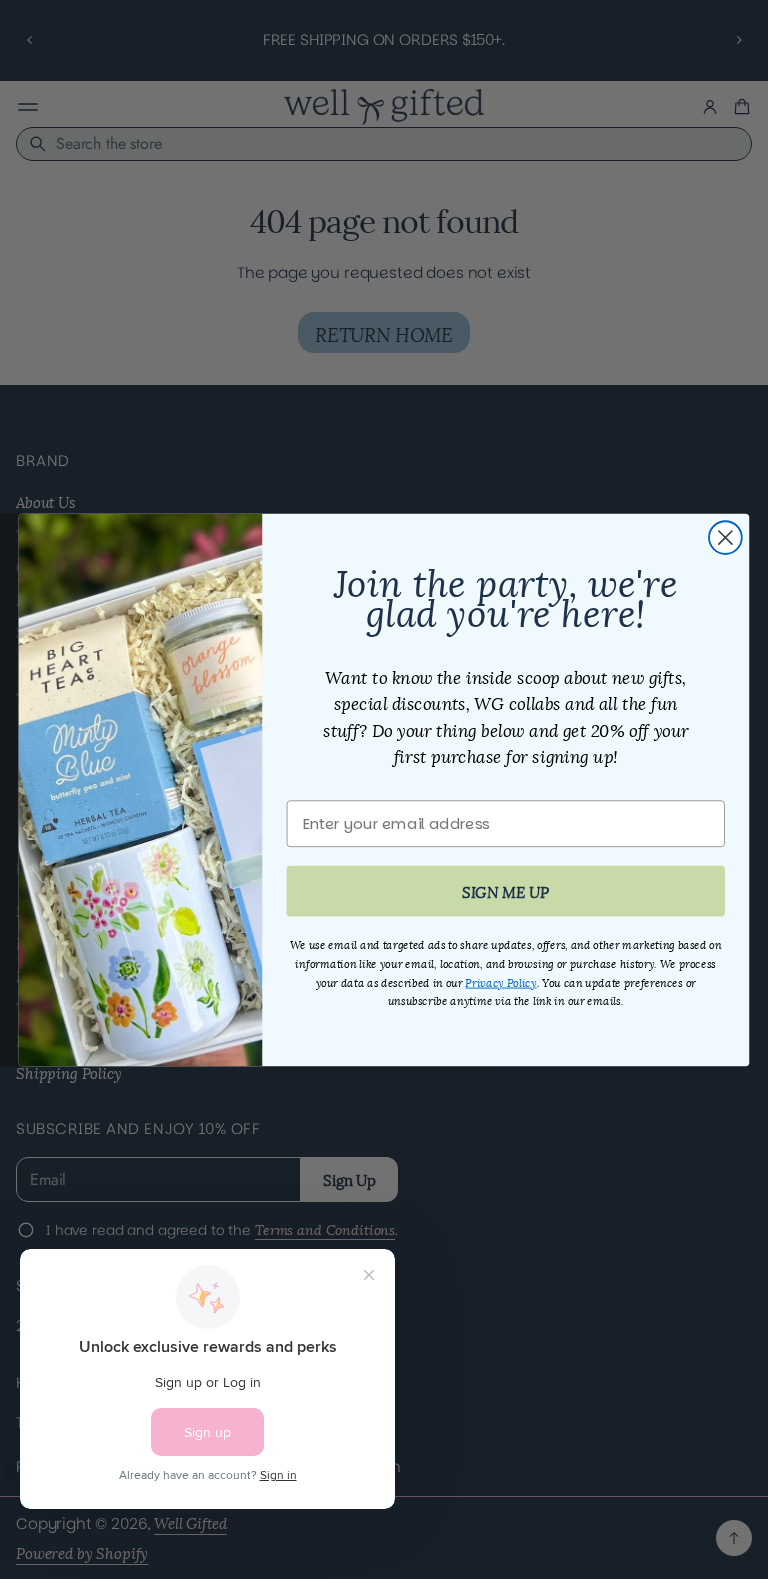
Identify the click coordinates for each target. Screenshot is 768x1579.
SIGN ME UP (505, 889)
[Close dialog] (725, 537)
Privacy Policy (500, 981)
